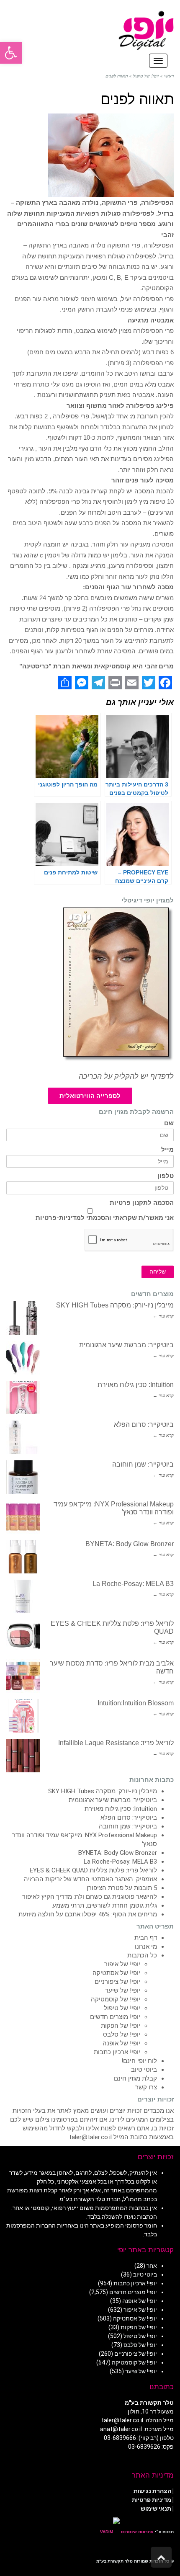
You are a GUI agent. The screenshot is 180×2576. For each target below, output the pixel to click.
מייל (167, 1150)
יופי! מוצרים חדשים (115, 2017)
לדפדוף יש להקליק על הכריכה (126, 1076)
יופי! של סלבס (122, 2034)
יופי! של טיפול (122, 2008)
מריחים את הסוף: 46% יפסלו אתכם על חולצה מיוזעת (88, 1914)
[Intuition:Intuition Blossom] (23, 1716)
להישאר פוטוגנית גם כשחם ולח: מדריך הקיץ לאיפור (90, 1897)
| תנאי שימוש (157, 2509)
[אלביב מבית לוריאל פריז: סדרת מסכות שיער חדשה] (23, 1676)
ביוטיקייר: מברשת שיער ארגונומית (126, 1345)
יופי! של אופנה (121, 2043)
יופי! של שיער (123, 1991)
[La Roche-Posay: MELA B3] (23, 1596)
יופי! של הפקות (121, 2026)
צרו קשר (146, 2087)
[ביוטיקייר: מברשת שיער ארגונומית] (23, 1358)
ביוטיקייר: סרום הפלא (144, 1425)
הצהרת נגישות (152, 2491)
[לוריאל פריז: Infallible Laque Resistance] (23, 1756)
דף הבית (146, 1938)
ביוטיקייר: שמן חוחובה (143, 1464)
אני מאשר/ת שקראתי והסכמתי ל (105, 1218)
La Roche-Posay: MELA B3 (133, 1584)
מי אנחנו (146, 1947)
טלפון (166, 1176)
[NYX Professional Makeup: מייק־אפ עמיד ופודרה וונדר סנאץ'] (23, 1517)
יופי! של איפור (122, 1964)
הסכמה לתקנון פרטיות (142, 1203)
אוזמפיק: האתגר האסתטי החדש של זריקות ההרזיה (90, 1879)
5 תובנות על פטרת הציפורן (122, 1888)
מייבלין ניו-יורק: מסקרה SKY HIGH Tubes (115, 1305)
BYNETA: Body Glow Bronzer (130, 1544)
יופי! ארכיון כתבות (117, 2052)
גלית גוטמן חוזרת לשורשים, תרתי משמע (105, 1906)
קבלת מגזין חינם (135, 2078)
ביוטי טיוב (144, 2070)
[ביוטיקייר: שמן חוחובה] (23, 1477)
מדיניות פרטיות (152, 2500)
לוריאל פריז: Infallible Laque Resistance (116, 1743)
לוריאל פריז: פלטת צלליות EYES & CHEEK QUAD (93, 1870)
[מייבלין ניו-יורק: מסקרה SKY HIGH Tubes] (23, 1318)
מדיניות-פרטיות (58, 1218)
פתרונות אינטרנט (137, 2532)
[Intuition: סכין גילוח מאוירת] (23, 1398)
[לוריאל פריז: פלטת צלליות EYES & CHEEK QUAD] (23, 1636)
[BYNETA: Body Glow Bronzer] (23, 1557)
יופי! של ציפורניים (117, 1982)
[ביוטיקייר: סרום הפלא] (23, 1437)
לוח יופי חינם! (139, 2061)
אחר (152, 2266)
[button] (11, 53)
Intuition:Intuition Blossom (136, 1703)
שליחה (158, 1272)
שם (169, 1123)
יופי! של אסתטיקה (116, 1973)
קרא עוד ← (163, 1316)
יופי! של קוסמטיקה (116, 1999)
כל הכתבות (142, 1955)
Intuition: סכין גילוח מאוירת (136, 1385)
